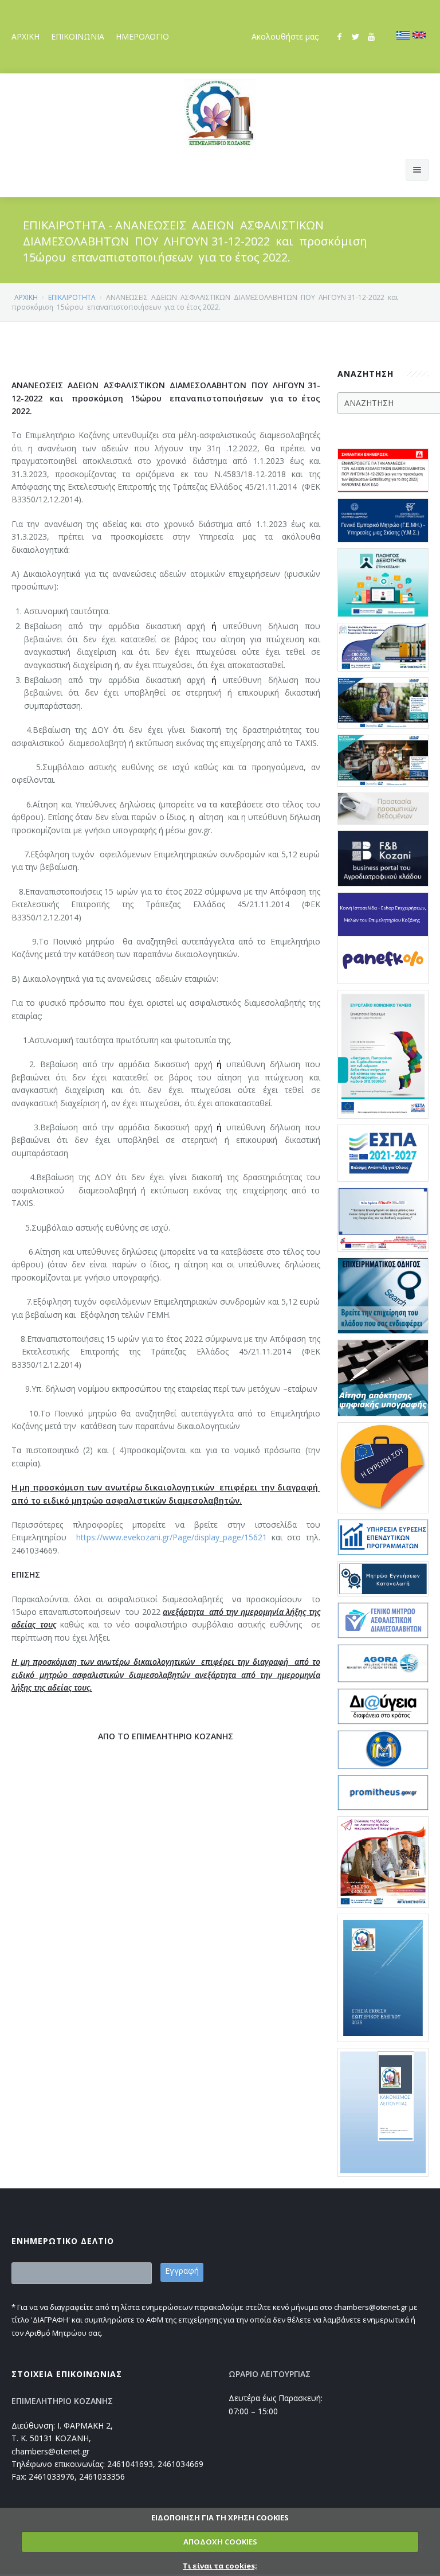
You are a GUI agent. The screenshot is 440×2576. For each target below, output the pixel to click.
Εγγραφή (182, 2271)
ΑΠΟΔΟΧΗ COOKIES (220, 2542)
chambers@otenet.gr (50, 2451)
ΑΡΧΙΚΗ (25, 36)
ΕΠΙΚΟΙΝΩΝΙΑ (78, 36)
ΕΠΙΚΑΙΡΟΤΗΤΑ (72, 297)
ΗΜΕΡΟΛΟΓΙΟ (142, 36)
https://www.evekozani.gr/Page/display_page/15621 (172, 1537)
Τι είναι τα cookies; (220, 2566)
